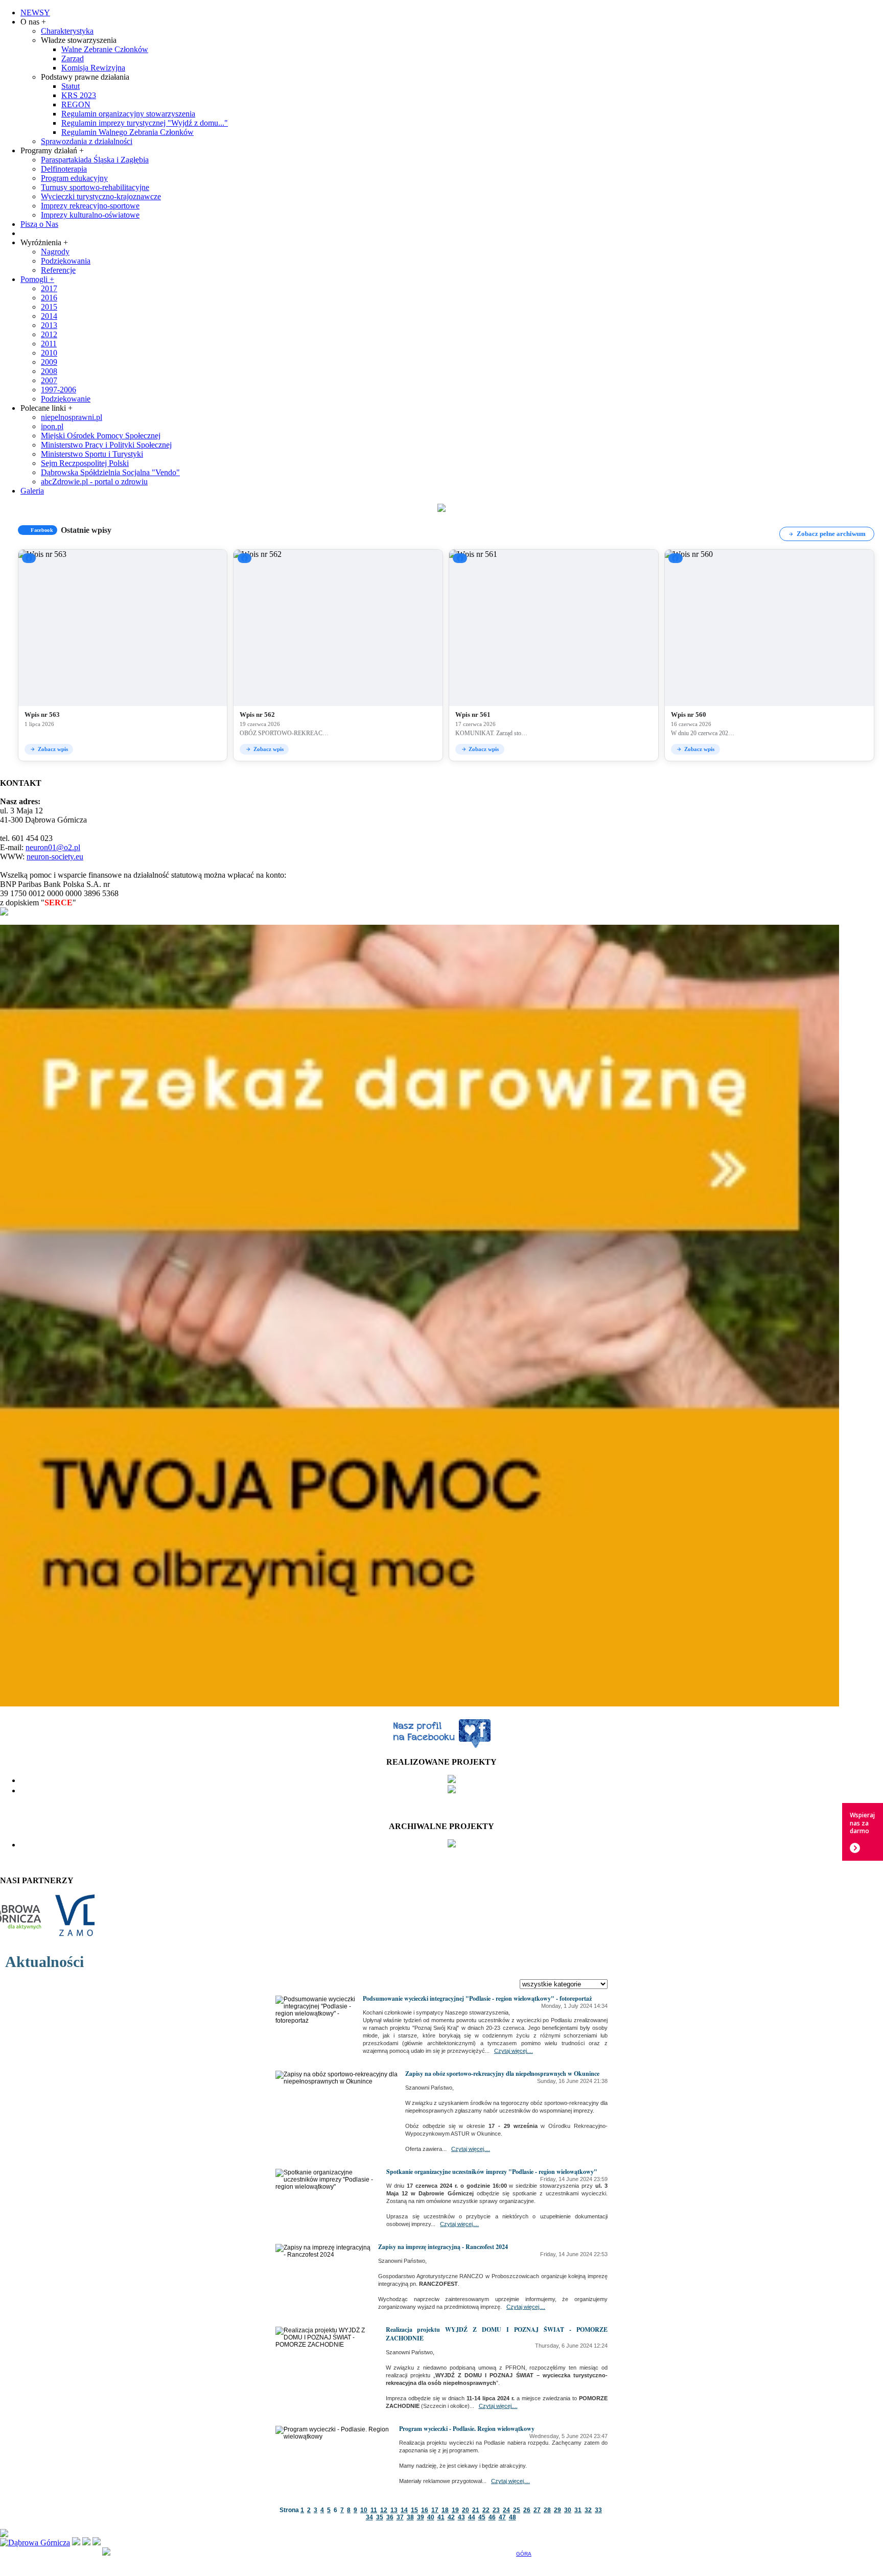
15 (414, 2510)
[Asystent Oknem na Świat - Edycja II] (452, 1780)
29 (557, 2510)
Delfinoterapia (64, 169)
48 (513, 2517)
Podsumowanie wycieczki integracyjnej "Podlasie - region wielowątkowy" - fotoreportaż (477, 1998)
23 (496, 2510)
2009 (49, 362)
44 (472, 2517)
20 (466, 2510)
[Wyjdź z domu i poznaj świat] (452, 1790)
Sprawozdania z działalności (87, 141)
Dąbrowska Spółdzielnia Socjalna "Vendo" (110, 472)
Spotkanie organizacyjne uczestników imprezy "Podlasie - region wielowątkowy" (492, 2172)
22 (486, 2510)
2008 (49, 371)
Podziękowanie (66, 399)
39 (421, 2517)
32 (588, 2510)
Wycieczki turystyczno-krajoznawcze (101, 196)
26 (527, 2510)
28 (547, 2510)
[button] (123, 655)
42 (451, 2517)
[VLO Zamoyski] (50, 1941)
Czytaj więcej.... (514, 2051)
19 (455, 2510)
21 (476, 2510)
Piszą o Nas (39, 224)
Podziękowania (66, 261)
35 (380, 2517)
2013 (49, 325)
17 (435, 2510)
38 (410, 2517)
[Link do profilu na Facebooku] (441, 1747)
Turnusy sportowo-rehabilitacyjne (95, 187)
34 (369, 2517)
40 (431, 2517)
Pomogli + (37, 279)
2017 (49, 288)
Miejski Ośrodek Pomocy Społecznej (101, 436)
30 (568, 2510)
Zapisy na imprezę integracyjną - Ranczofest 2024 (443, 2247)
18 (445, 2510)
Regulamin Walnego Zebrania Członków (127, 132)
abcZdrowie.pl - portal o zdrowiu (94, 482)
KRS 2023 (79, 95)
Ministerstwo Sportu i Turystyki (92, 454)
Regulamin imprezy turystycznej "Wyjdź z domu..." (145, 123)
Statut (71, 86)
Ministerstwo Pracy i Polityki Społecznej (106, 445)
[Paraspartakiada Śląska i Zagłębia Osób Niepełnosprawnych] (452, 1845)
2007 (49, 380)
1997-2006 (59, 390)
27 (537, 2510)
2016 (49, 298)
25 (517, 2510)
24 (506, 2510)
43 (461, 2517)
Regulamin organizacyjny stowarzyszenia (128, 114)
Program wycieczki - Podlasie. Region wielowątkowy (467, 2429)
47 (502, 2517)
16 (425, 2510)
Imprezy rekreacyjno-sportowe (90, 206)
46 (492, 2517)
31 (578, 2510)
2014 (49, 316)
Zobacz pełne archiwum (831, 534)
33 (598, 2510)
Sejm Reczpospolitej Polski (85, 463)
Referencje (58, 270)
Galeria (32, 491)
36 (390, 2517)
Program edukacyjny (74, 178)
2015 (49, 307)
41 (441, 2517)
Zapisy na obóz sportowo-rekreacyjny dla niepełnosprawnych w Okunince (502, 2074)
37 (400, 2517)
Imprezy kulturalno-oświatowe (90, 215)
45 (482, 2517)
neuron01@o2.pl (53, 847)
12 (384, 2510)
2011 (49, 344)
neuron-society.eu (55, 857)
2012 (49, 334)
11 (374, 2510)
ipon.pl (52, 426)
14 (404, 2510)
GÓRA (524, 2554)
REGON (76, 104)
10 (364, 2510)
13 (394, 2510)
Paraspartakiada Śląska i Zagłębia (95, 160)
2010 (49, 353)
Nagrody (55, 252)
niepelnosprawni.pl (72, 417)
